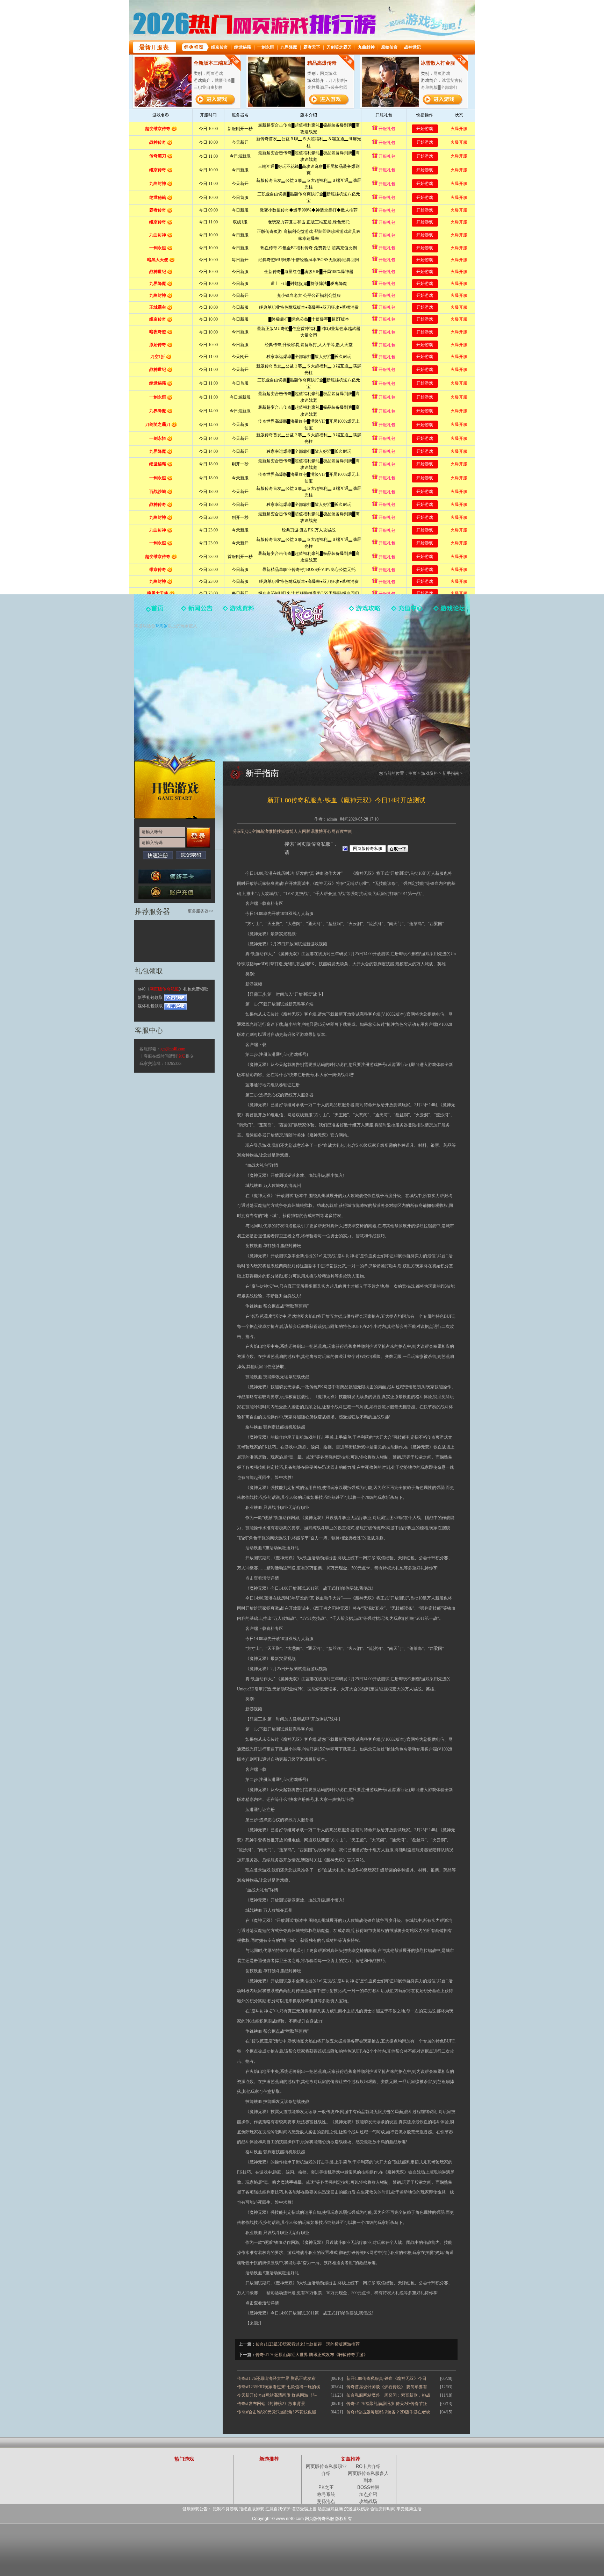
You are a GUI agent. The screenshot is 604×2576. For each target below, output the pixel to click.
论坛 (181, 1056)
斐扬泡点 (326, 2501)
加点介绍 (368, 2494)
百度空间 (344, 831)
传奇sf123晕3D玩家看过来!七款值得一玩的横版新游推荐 (308, 2344)
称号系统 (326, 2494)
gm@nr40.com (173, 1049)
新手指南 (451, 773)
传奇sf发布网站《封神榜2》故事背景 (271, 2404)
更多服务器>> (201, 911)
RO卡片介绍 (368, 2466)
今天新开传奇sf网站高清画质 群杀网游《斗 (277, 2395)
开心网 (329, 831)
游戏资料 (239, 613)
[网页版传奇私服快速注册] (158, 855)
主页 (412, 773)
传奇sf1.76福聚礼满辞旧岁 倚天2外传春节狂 (387, 2404)
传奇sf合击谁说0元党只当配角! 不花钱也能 (276, 2412)
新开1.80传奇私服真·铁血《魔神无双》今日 (386, 2378)
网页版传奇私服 (302, 617)
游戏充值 (407, 613)
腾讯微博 (315, 831)
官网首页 (155, 613)
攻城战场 (368, 2501)
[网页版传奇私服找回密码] (191, 855)
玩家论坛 (449, 613)
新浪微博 (268, 831)
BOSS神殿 (368, 2487)
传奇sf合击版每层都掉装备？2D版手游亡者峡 (388, 2412)
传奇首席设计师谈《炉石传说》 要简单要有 (387, 2387)
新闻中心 (197, 613)
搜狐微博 (285, 831)
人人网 (300, 831)
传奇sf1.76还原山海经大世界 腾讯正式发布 (276, 2378)
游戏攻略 (365, 613)
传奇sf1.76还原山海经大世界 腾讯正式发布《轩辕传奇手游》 (312, 2355)
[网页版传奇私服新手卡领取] (175, 876)
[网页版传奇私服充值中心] (175, 892)
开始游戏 (175, 785)
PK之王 (326, 2487)
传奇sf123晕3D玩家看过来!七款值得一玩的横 (279, 2387)
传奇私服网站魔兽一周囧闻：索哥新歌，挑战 (388, 2395)
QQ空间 (253, 831)
